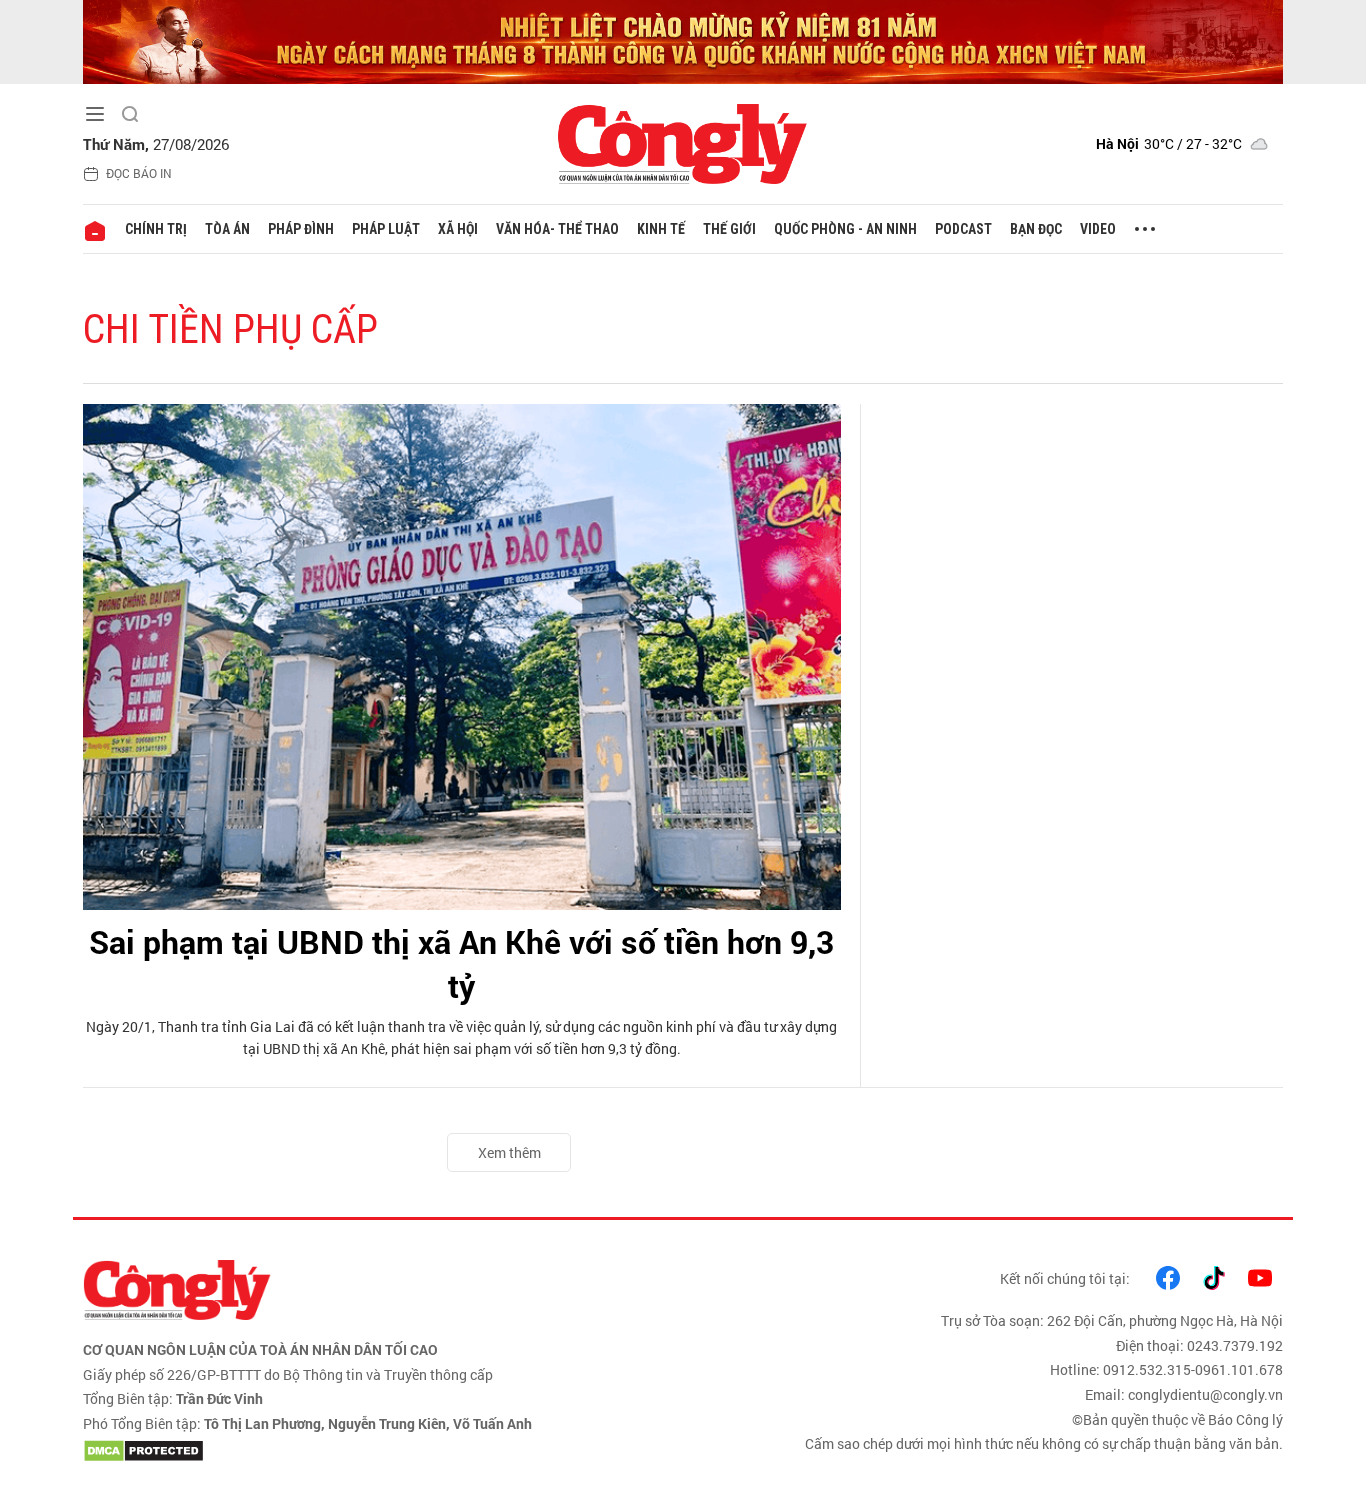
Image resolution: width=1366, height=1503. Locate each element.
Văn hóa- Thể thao (557, 229)
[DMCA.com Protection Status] (378, 1451)
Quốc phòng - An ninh (845, 229)
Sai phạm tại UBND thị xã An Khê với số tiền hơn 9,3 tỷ (461, 964)
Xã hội (458, 229)
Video (1098, 229)
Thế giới (729, 229)
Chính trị (156, 229)
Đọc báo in (139, 173)
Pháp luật (386, 229)
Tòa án (227, 229)
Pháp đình (301, 229)
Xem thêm (509, 1152)
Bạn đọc (1036, 229)
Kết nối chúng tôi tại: (1065, 1278)
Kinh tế (661, 229)
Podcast (963, 229)
